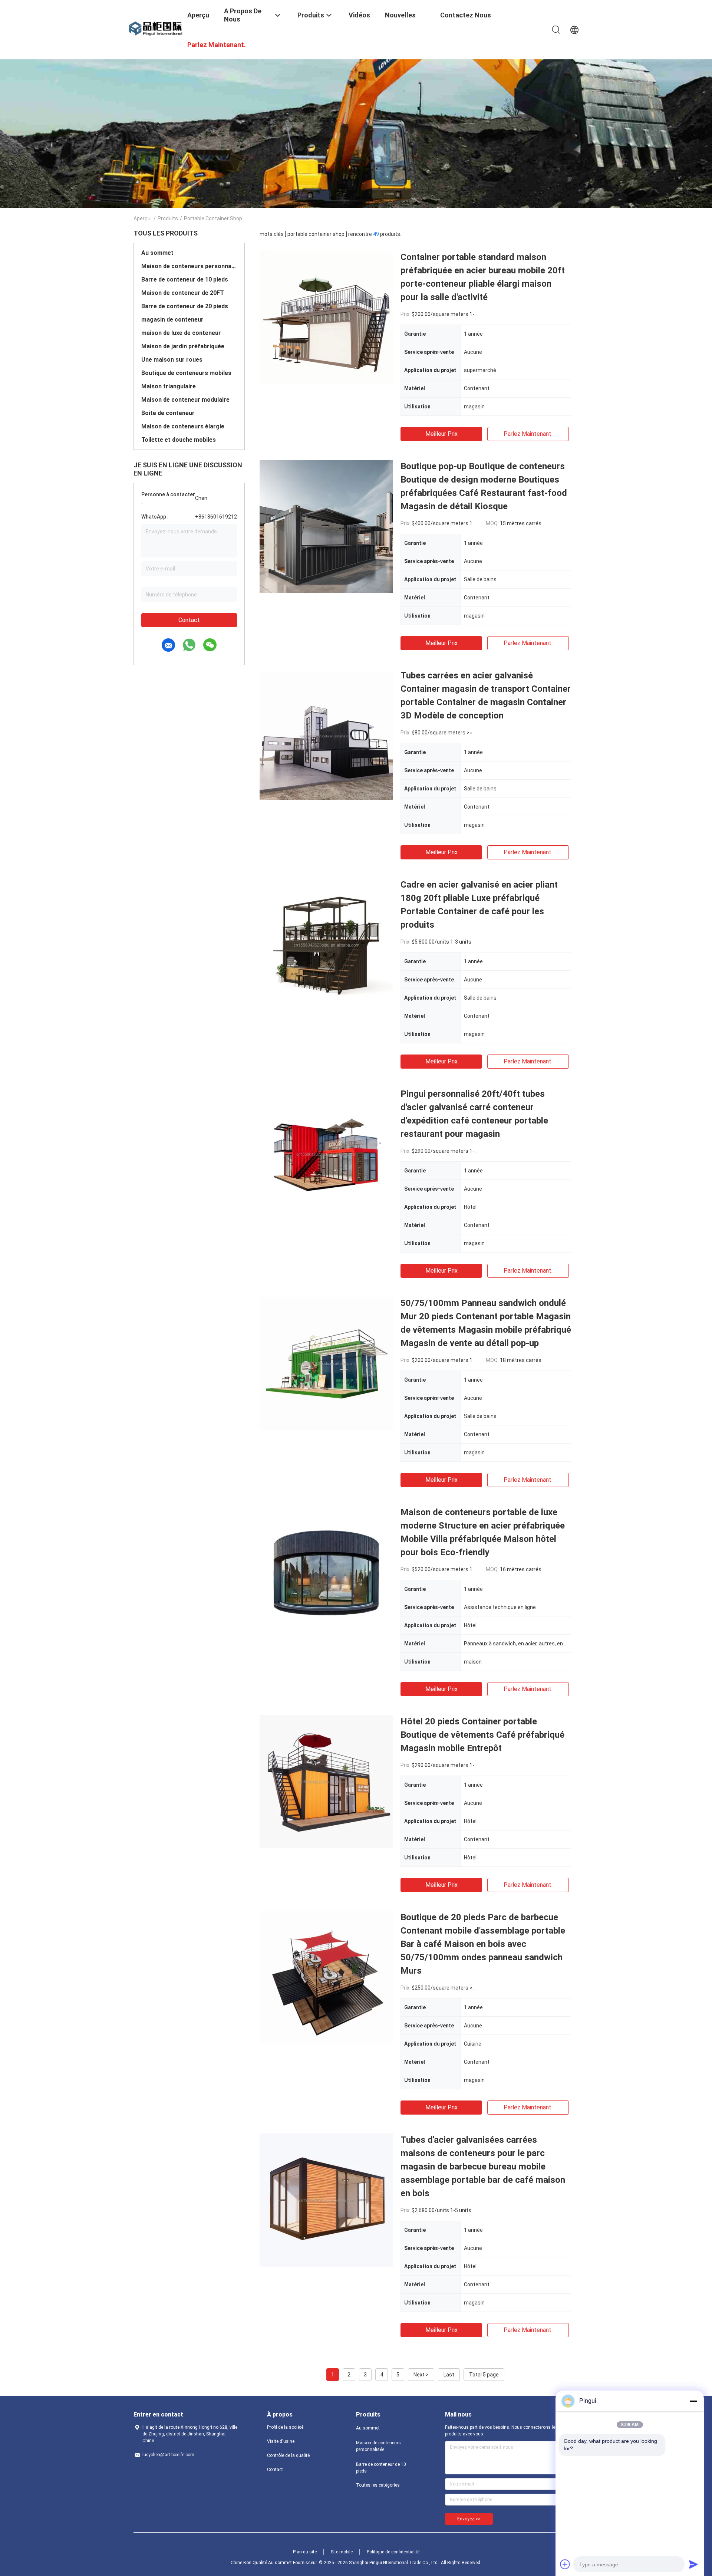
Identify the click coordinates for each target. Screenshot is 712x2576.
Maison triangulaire (169, 386)
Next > (421, 2375)
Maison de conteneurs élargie (183, 426)
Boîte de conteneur (168, 413)
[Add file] (565, 2564)
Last (449, 2375)
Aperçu (142, 218)
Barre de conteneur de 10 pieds (185, 279)
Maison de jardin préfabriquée (183, 346)
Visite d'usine (281, 2441)
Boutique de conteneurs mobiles (186, 373)
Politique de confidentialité (393, 2552)
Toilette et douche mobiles (179, 440)
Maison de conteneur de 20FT (183, 293)
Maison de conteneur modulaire (185, 400)
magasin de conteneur (172, 320)
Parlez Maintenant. (528, 434)
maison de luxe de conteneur (181, 333)
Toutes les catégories (378, 2485)
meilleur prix (441, 434)
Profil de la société (285, 2427)
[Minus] (693, 2401)
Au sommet (157, 253)
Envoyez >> (469, 2519)
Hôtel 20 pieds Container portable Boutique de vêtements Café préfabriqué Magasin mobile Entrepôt (482, 1735)
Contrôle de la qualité (288, 2455)
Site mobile (342, 2552)
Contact (189, 620)
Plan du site (305, 2552)
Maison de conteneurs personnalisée (189, 266)
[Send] (693, 2564)
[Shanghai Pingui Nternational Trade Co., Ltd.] (156, 29)
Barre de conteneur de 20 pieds (185, 306)
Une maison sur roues (172, 360)
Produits (168, 218)
